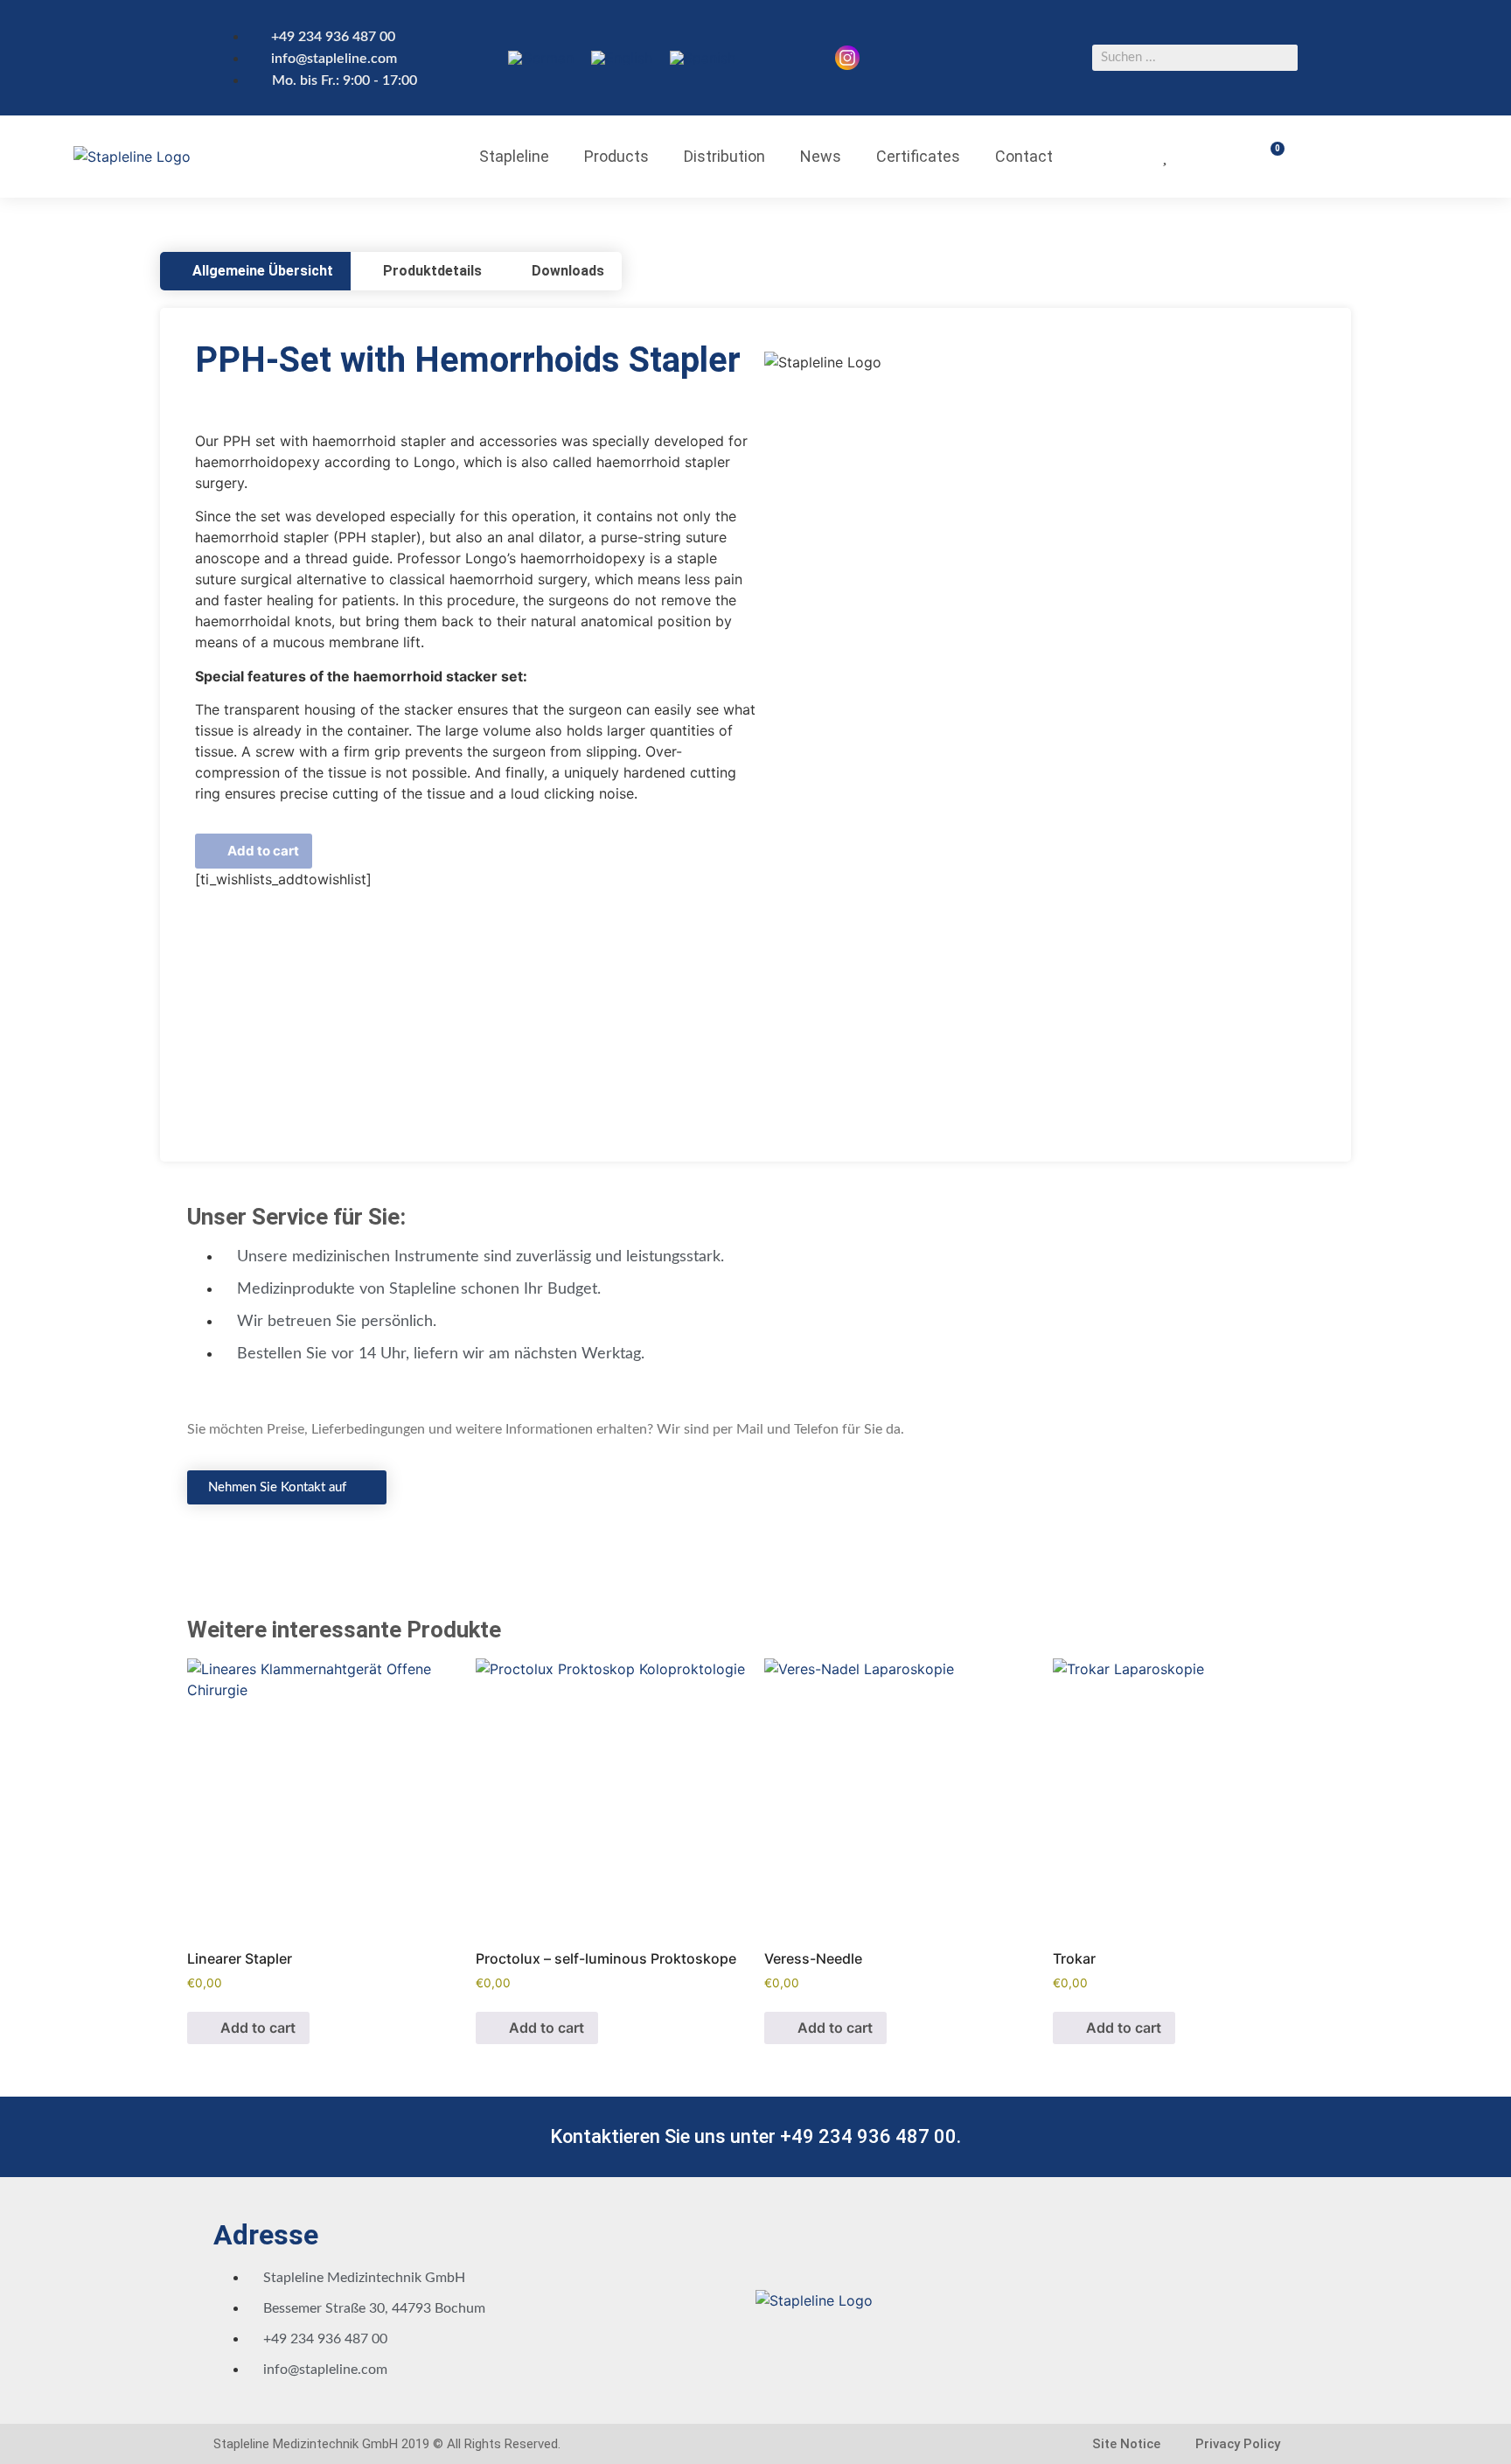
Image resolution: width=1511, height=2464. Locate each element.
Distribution (724, 156)
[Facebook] (934, 31)
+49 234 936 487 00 (868, 2136)
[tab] (255, 271)
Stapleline (514, 156)
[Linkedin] (964, 80)
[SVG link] (847, 58)
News (821, 156)
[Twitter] (995, 31)
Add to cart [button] (258, 2028)
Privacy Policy (1238, 2444)
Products (616, 156)
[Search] (1285, 58)
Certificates (918, 156)
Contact (1024, 156)
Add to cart (263, 851)
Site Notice (1126, 2444)
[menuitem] (541, 58)
